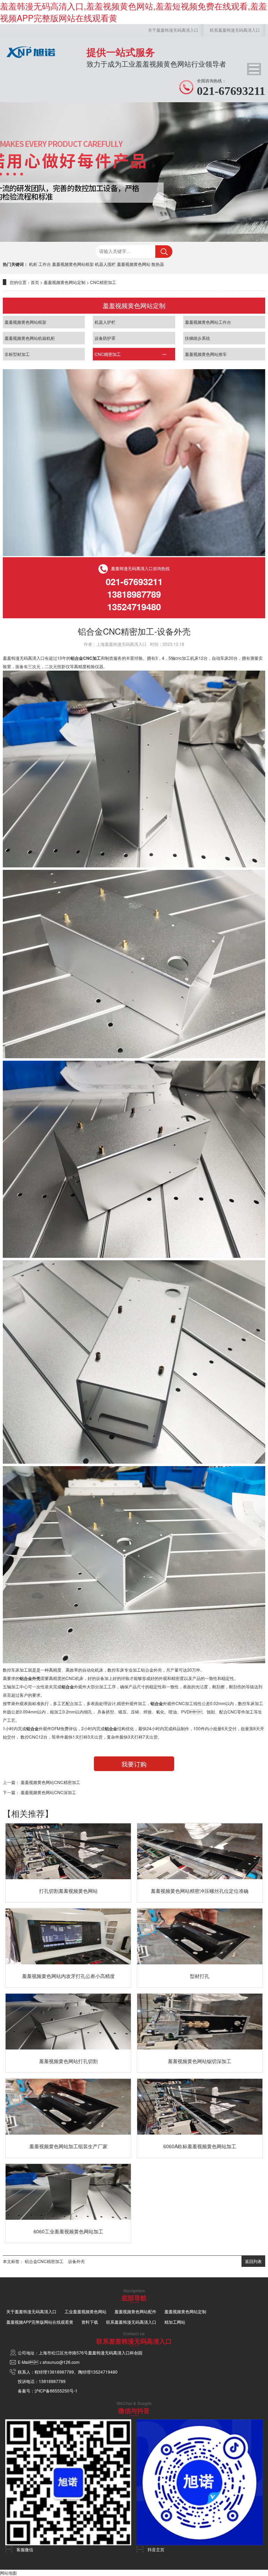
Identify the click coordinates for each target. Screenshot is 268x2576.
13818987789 (61, 2372)
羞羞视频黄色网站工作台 (208, 322)
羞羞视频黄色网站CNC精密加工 (50, 1782)
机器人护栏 (105, 322)
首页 (35, 282)
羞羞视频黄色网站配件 (135, 2311)
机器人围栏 (105, 264)
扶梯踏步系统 (198, 338)
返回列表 (253, 2261)
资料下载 (90, 2322)
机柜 (33, 264)
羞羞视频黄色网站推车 (206, 354)
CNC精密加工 (103, 282)
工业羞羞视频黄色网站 (85, 2311)
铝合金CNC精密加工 (44, 2261)
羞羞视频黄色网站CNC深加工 (48, 1792)
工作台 (45, 264)
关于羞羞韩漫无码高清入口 (173, 30)
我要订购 (134, 1764)
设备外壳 (76, 2261)
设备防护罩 (105, 338)
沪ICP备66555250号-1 (56, 2391)
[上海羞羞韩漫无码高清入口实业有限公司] (31, 60)
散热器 (158, 264)
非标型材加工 (17, 354)
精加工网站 (175, 2322)
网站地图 (8, 2573)
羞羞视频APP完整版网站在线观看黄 (40, 2322)
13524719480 (104, 2372)
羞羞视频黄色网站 (134, 264)
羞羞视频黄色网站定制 (65, 282)
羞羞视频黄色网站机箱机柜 (30, 338)
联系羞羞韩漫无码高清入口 (235, 30)
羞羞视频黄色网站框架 (73, 264)
